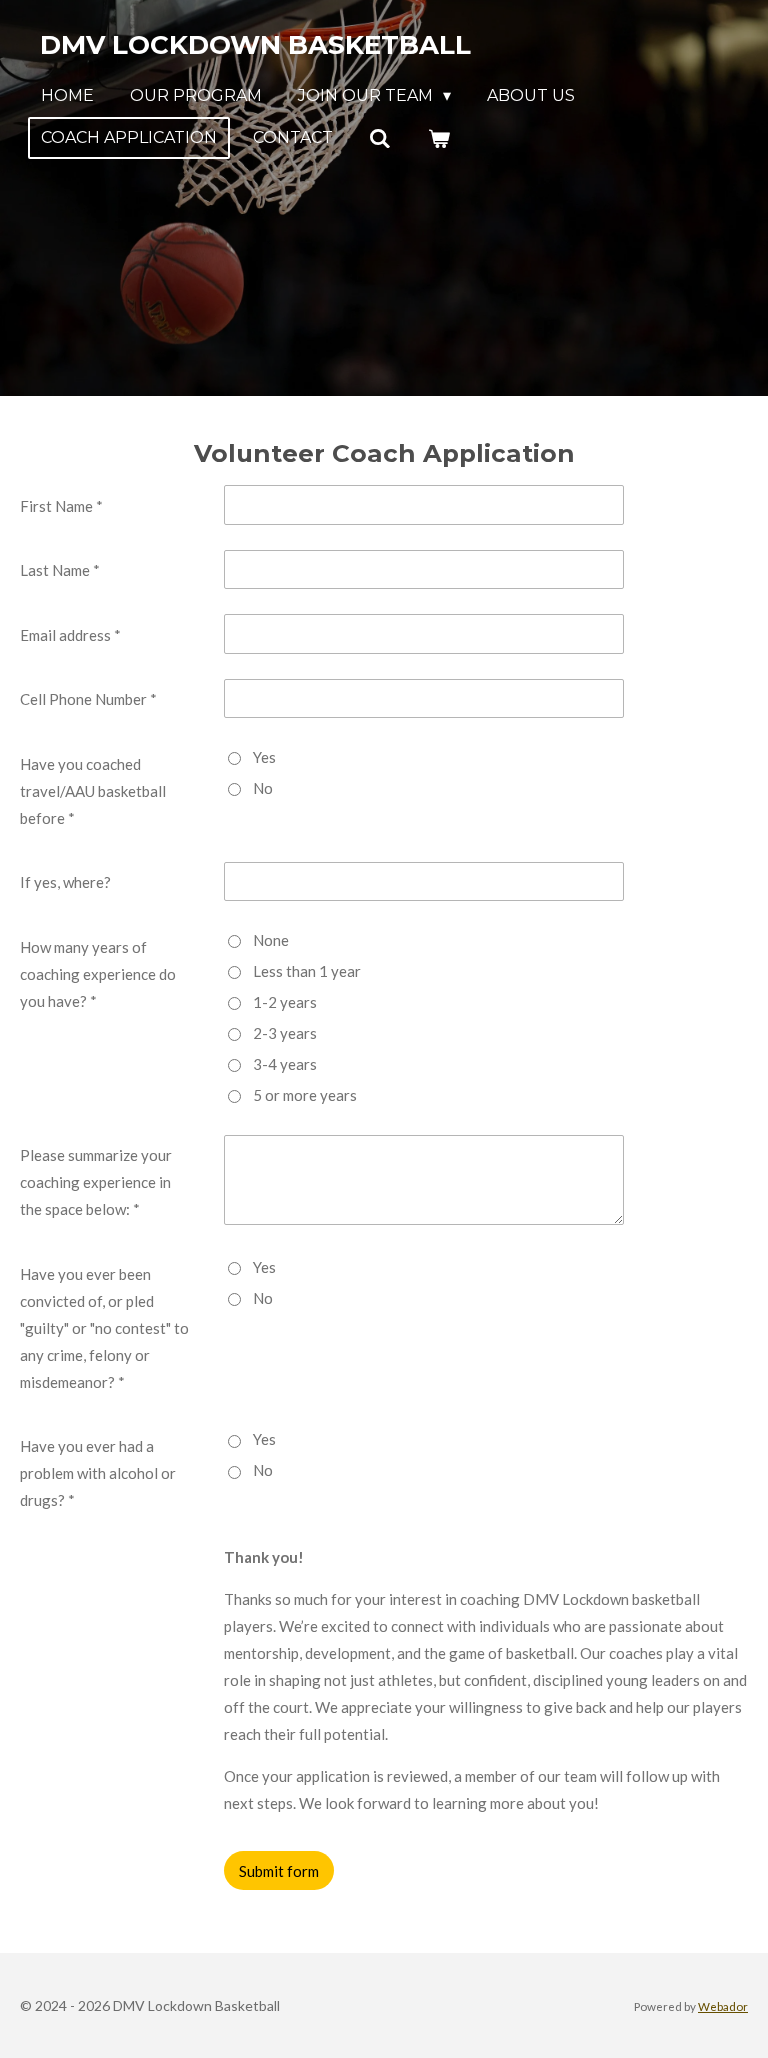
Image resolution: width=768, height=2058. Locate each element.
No (263, 788)
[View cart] (438, 138)
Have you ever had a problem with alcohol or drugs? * (98, 1473)
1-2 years (285, 1002)
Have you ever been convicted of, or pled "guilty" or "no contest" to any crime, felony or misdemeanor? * (104, 1328)
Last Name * (60, 570)
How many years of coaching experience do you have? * (98, 974)
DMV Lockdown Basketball (255, 45)
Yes (264, 757)
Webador (723, 2006)
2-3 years (285, 1033)
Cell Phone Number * (88, 699)
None (271, 940)
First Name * (61, 506)
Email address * (70, 635)
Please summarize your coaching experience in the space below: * (96, 1182)
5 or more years (305, 1095)
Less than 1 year (307, 971)
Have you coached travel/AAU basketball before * (93, 791)
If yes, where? (65, 882)
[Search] (380, 138)
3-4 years (285, 1064)
